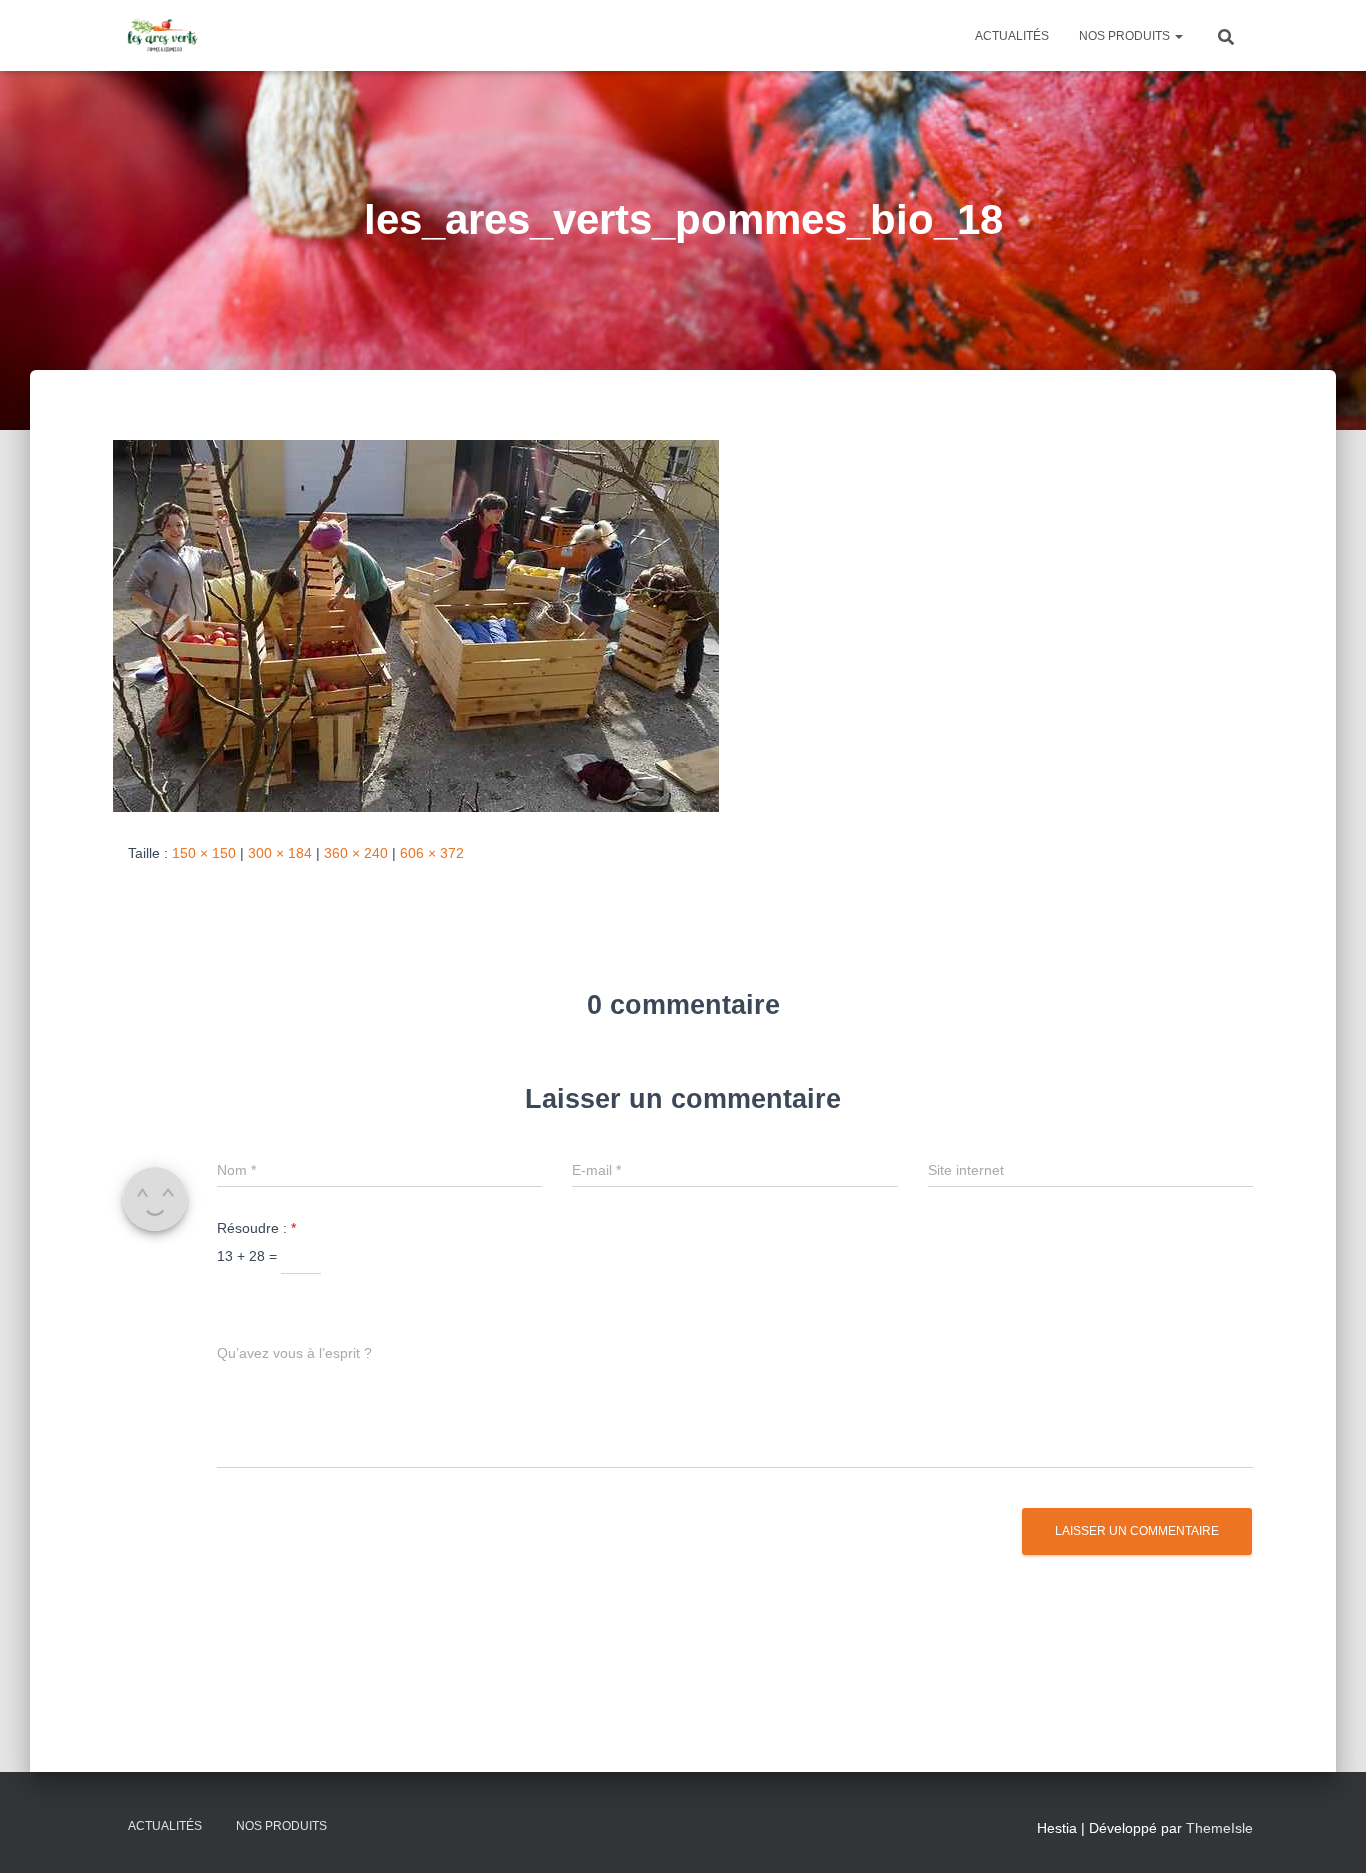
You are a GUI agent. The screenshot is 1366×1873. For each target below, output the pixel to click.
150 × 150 (204, 853)
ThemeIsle (1219, 1828)
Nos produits (1126, 36)
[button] (1178, 36)
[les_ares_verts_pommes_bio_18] (416, 625)
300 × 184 (280, 853)
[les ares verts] (163, 36)
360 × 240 (356, 853)
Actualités (1012, 36)
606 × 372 (432, 853)
